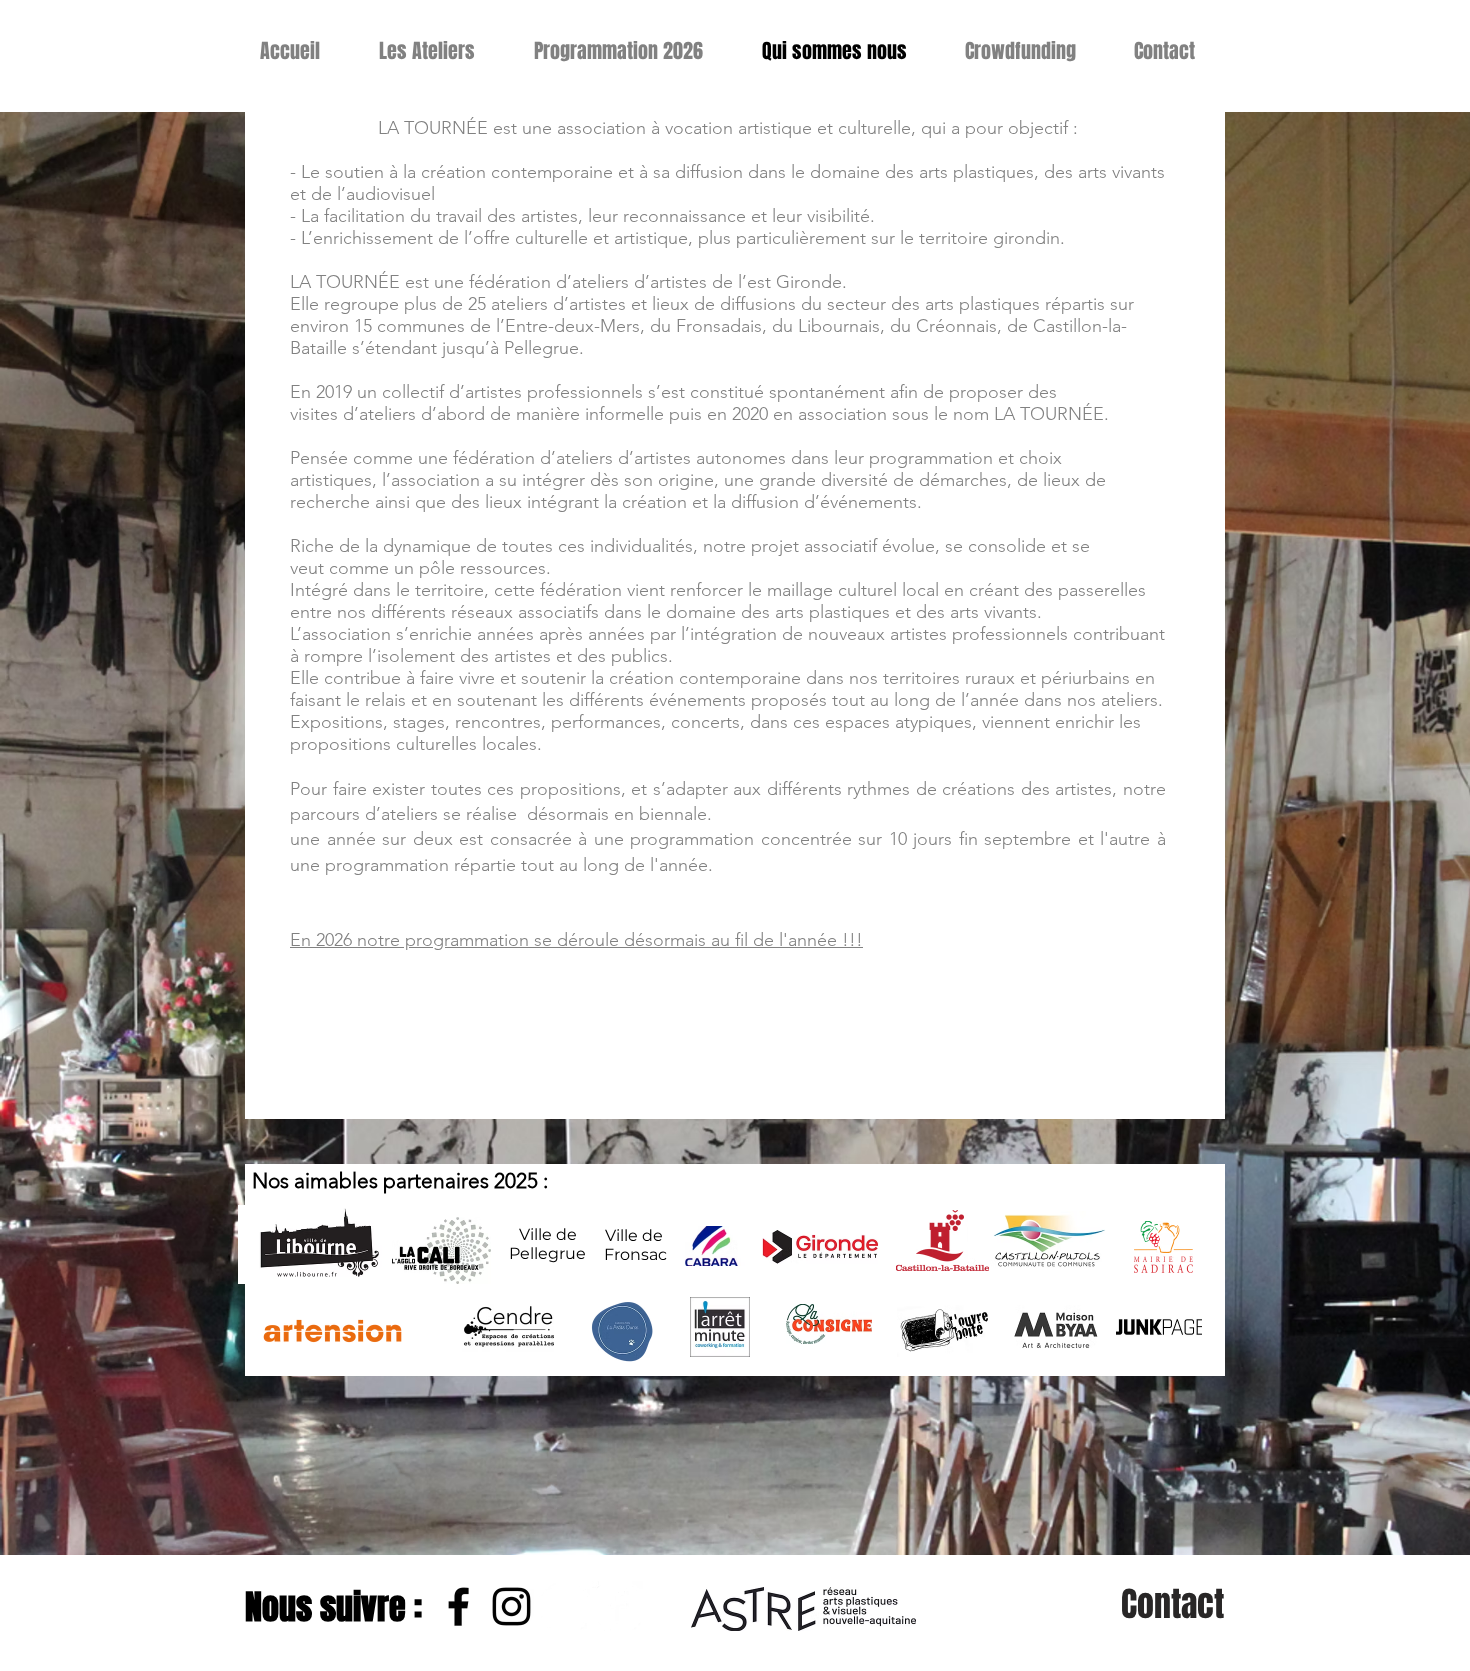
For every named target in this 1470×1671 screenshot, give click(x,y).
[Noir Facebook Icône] (458, 1606)
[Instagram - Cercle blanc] (564, 1606)
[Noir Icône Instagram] (511, 1606)
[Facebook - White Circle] (617, 1606)
